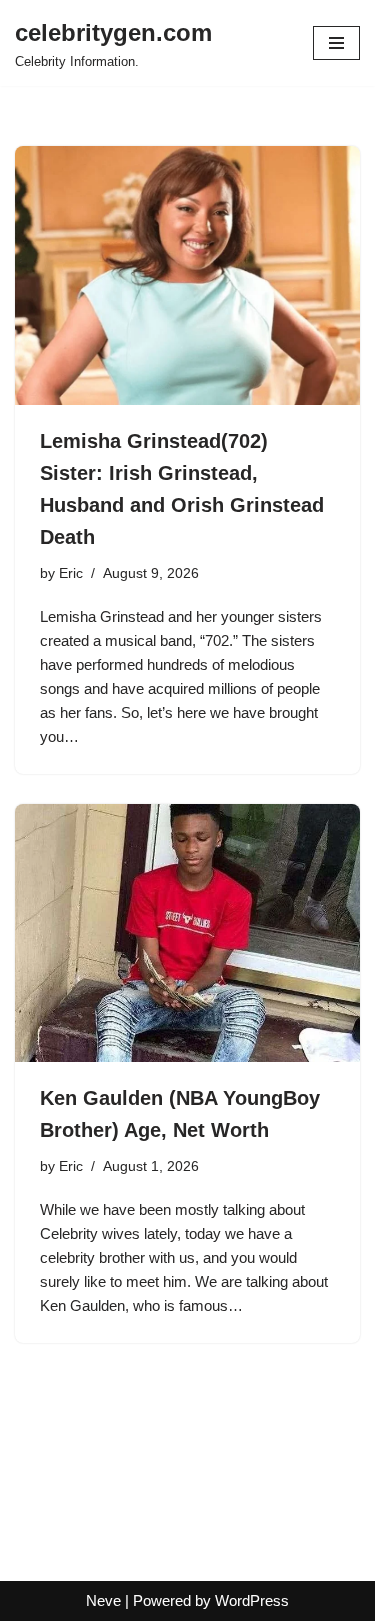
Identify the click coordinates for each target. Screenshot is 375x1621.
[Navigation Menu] (336, 43)
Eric (71, 573)
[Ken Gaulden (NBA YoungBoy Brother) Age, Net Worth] (187, 933)
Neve (103, 1600)
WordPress (252, 1600)
